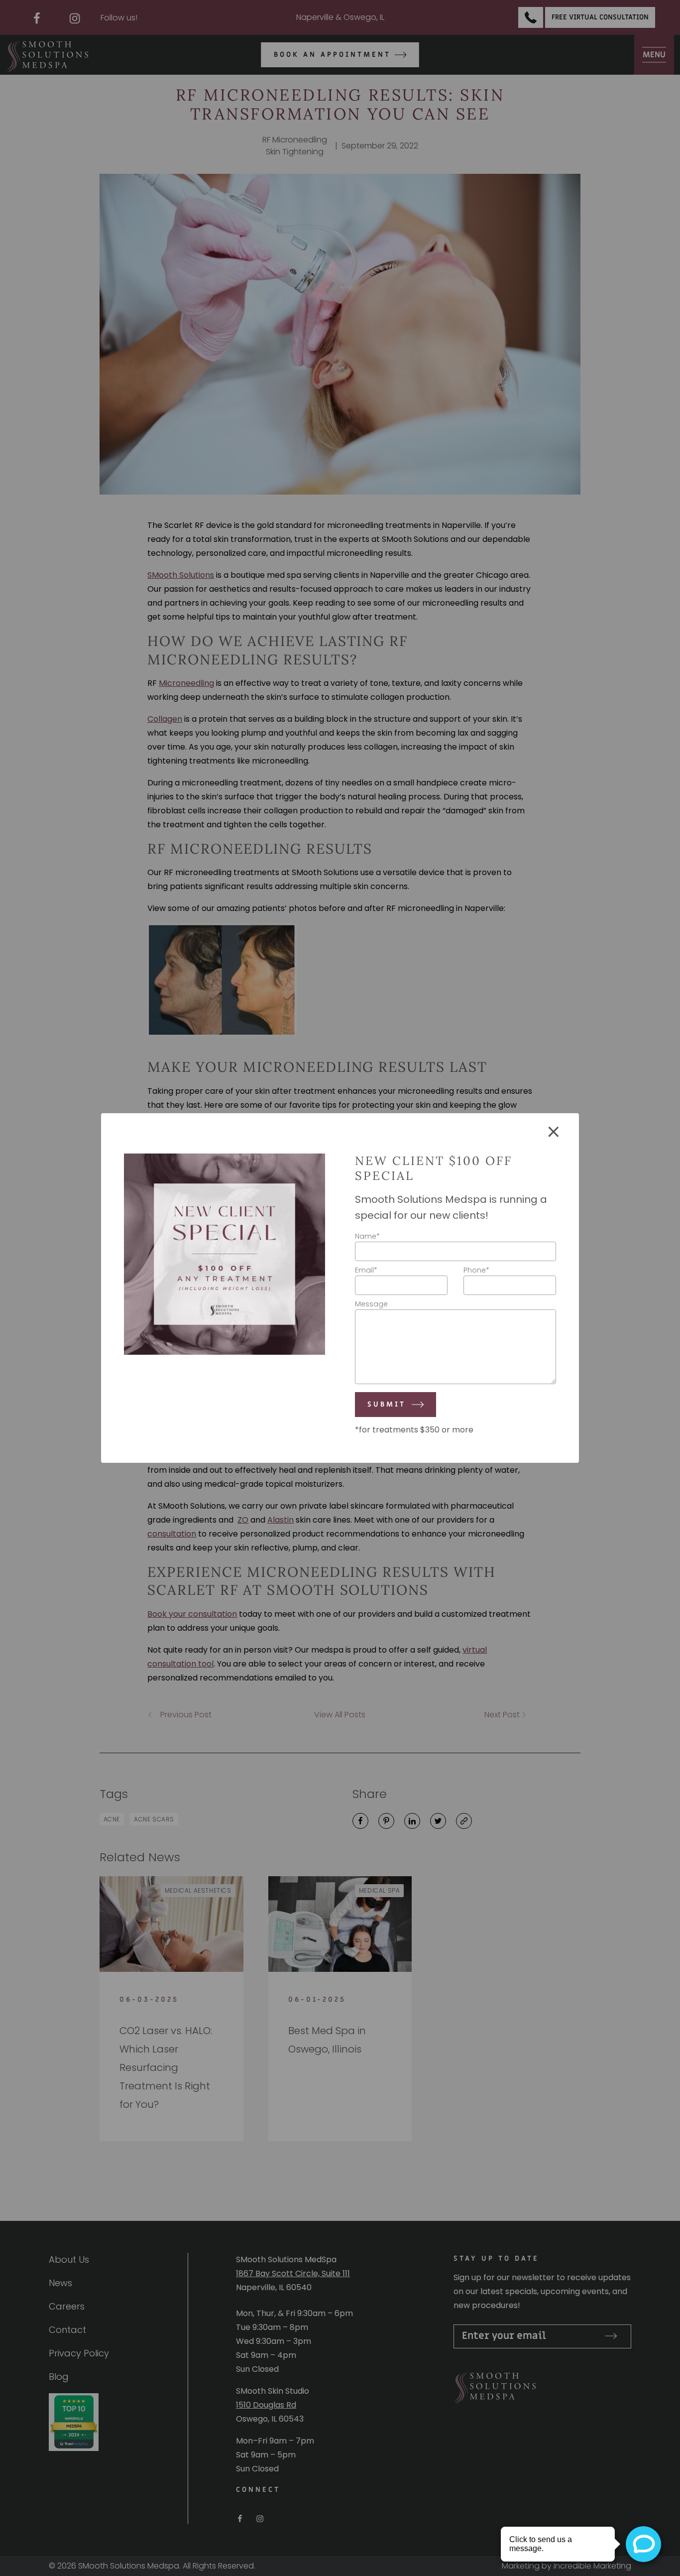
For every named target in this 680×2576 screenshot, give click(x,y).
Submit (387, 1404)
